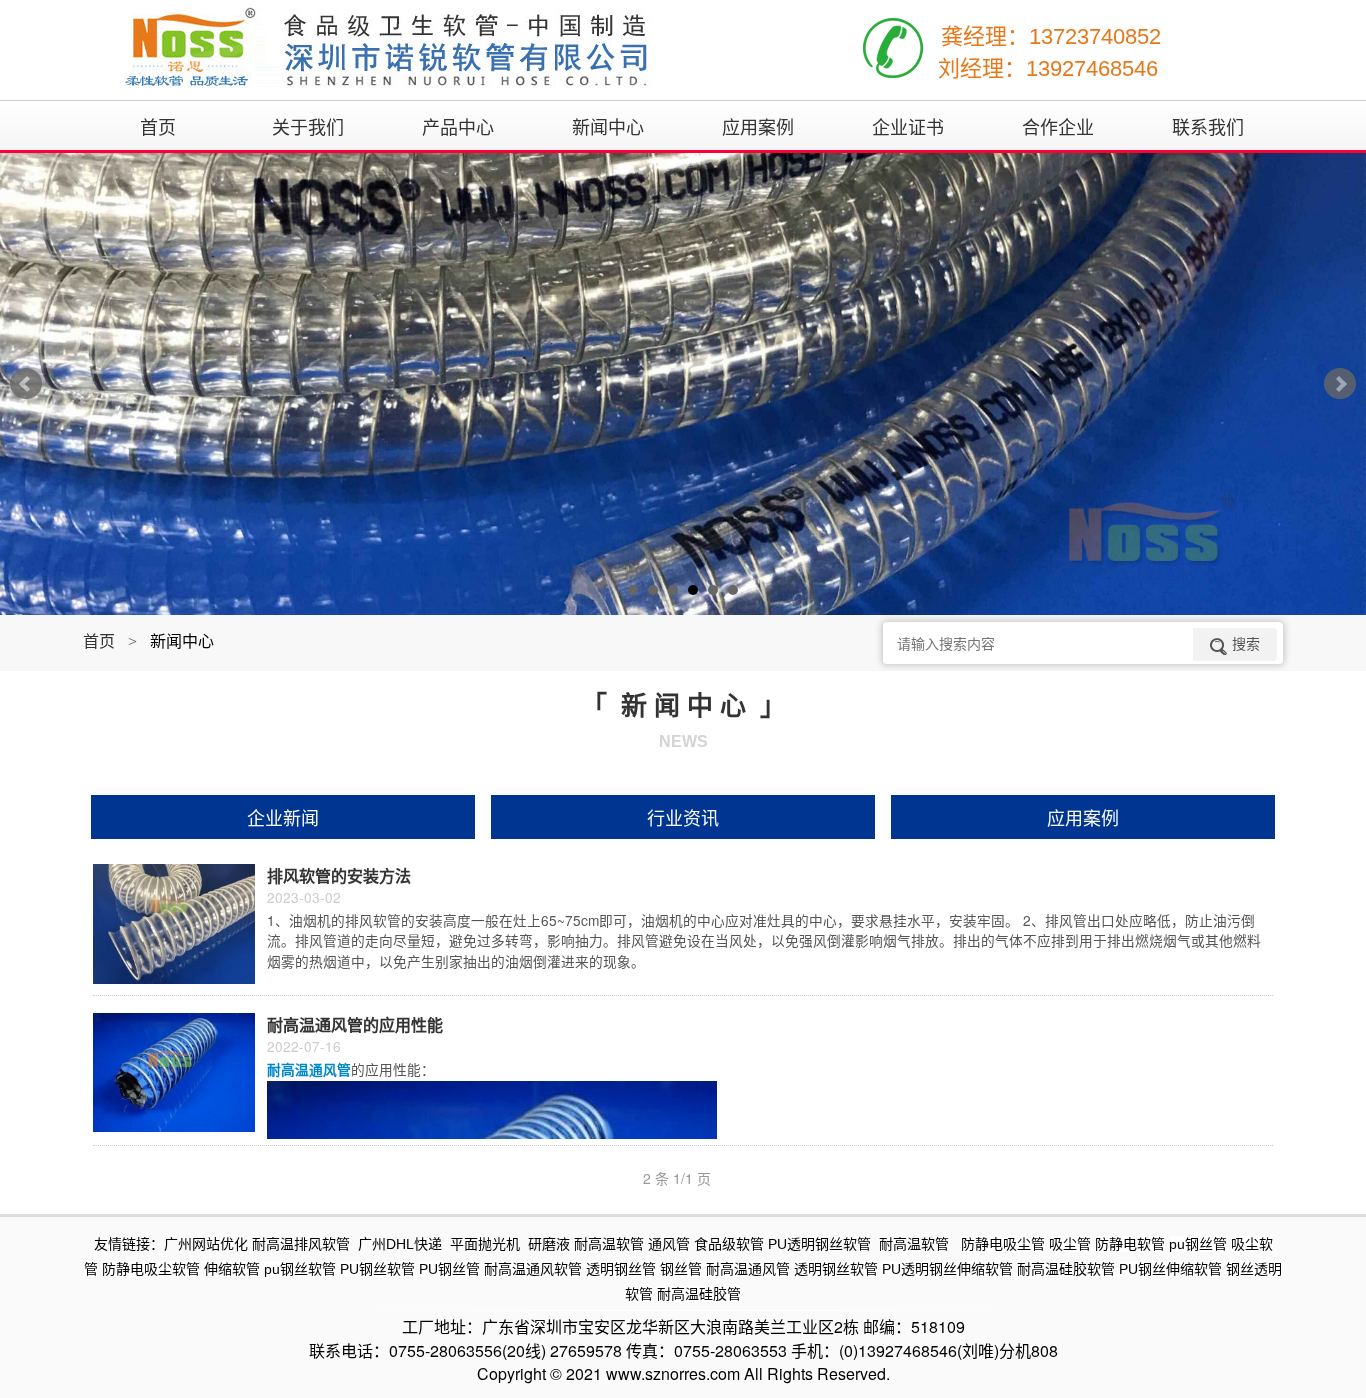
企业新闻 (283, 817)
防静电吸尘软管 (151, 1269)
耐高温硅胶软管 (1066, 1269)
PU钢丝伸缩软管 (1170, 1269)
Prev (26, 384)
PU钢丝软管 (377, 1269)
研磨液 (549, 1244)
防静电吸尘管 (1003, 1244)
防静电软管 (1130, 1244)
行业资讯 (683, 817)
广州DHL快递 (400, 1244)
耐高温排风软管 (301, 1244)
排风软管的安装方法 (339, 875)
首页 (99, 640)
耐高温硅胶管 (699, 1294)
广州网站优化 (206, 1244)
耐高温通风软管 (533, 1269)
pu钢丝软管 (300, 1269)
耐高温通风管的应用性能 (355, 1024)
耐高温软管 (609, 1244)
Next (1340, 384)
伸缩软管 (232, 1269)
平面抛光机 (485, 1244)
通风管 (669, 1244)
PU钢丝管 (449, 1269)
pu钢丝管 (1198, 1244)
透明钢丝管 (621, 1269)
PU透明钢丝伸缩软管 (947, 1269)
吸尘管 (1070, 1244)
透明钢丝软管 (836, 1269)
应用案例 (1083, 817)
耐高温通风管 (748, 1269)
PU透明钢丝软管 (819, 1244)
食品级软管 (729, 1244)
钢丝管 (681, 1269)
